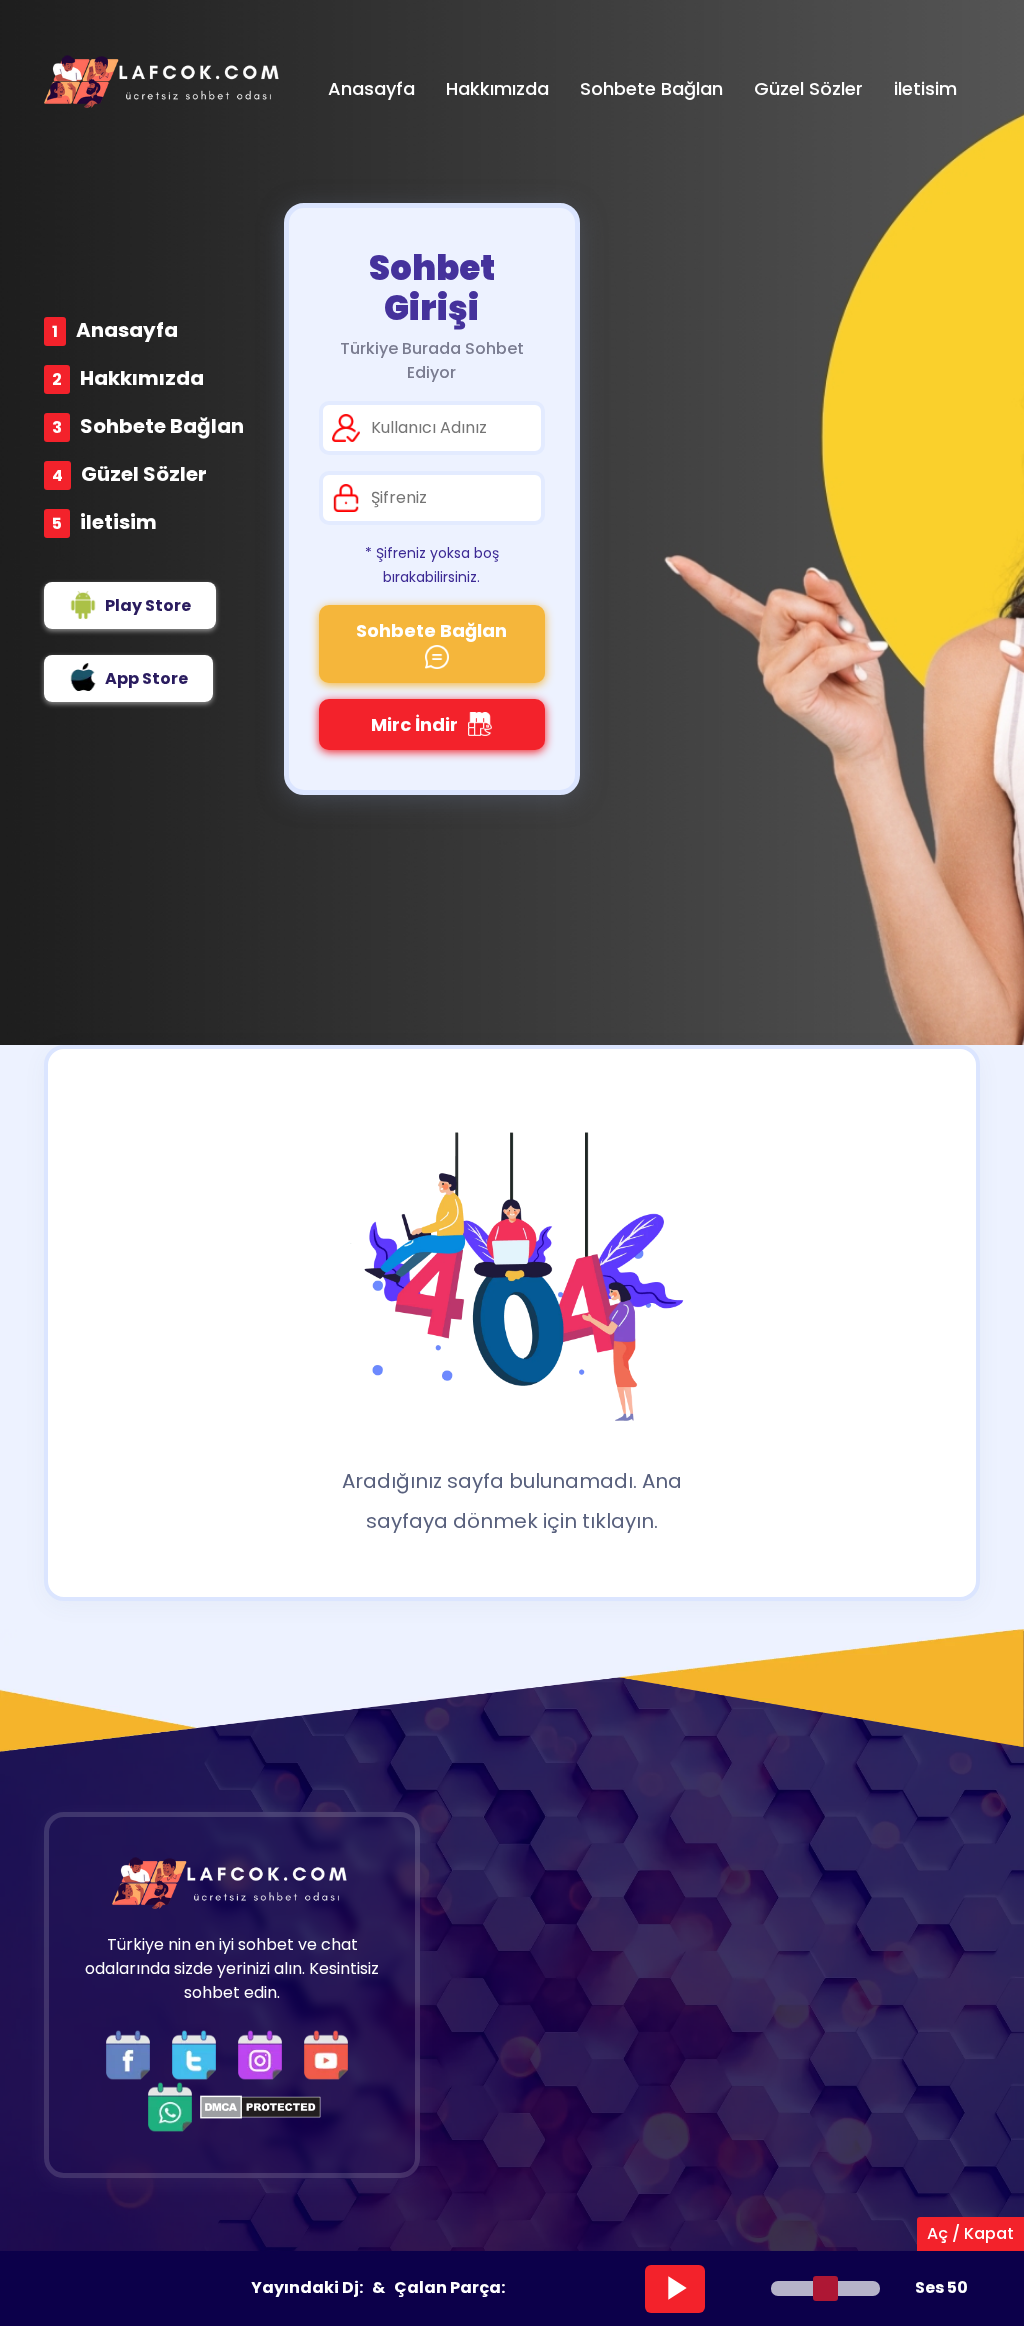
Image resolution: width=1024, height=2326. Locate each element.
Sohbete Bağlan (162, 426)
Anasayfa (127, 330)
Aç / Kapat (970, 2233)
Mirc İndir (414, 724)
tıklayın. (620, 1521)
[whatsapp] (170, 2106)
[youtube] (331, 2054)
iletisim (118, 522)
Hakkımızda (142, 378)
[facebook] (133, 2054)
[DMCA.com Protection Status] (260, 2106)
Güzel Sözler (144, 474)
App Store (146, 678)
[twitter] (199, 2054)
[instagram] (265, 2054)
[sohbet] (164, 81)
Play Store (148, 605)
